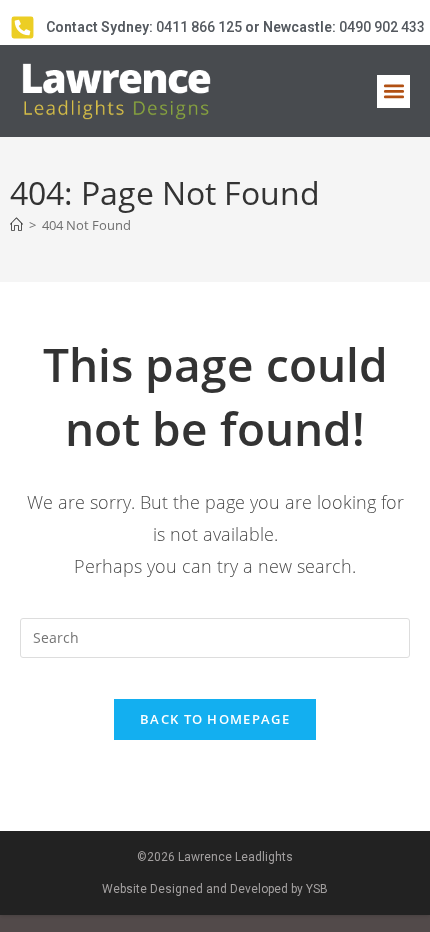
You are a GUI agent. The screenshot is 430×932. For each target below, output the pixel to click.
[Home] (16, 225)
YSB (317, 889)
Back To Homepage (215, 719)
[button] (393, 91)
